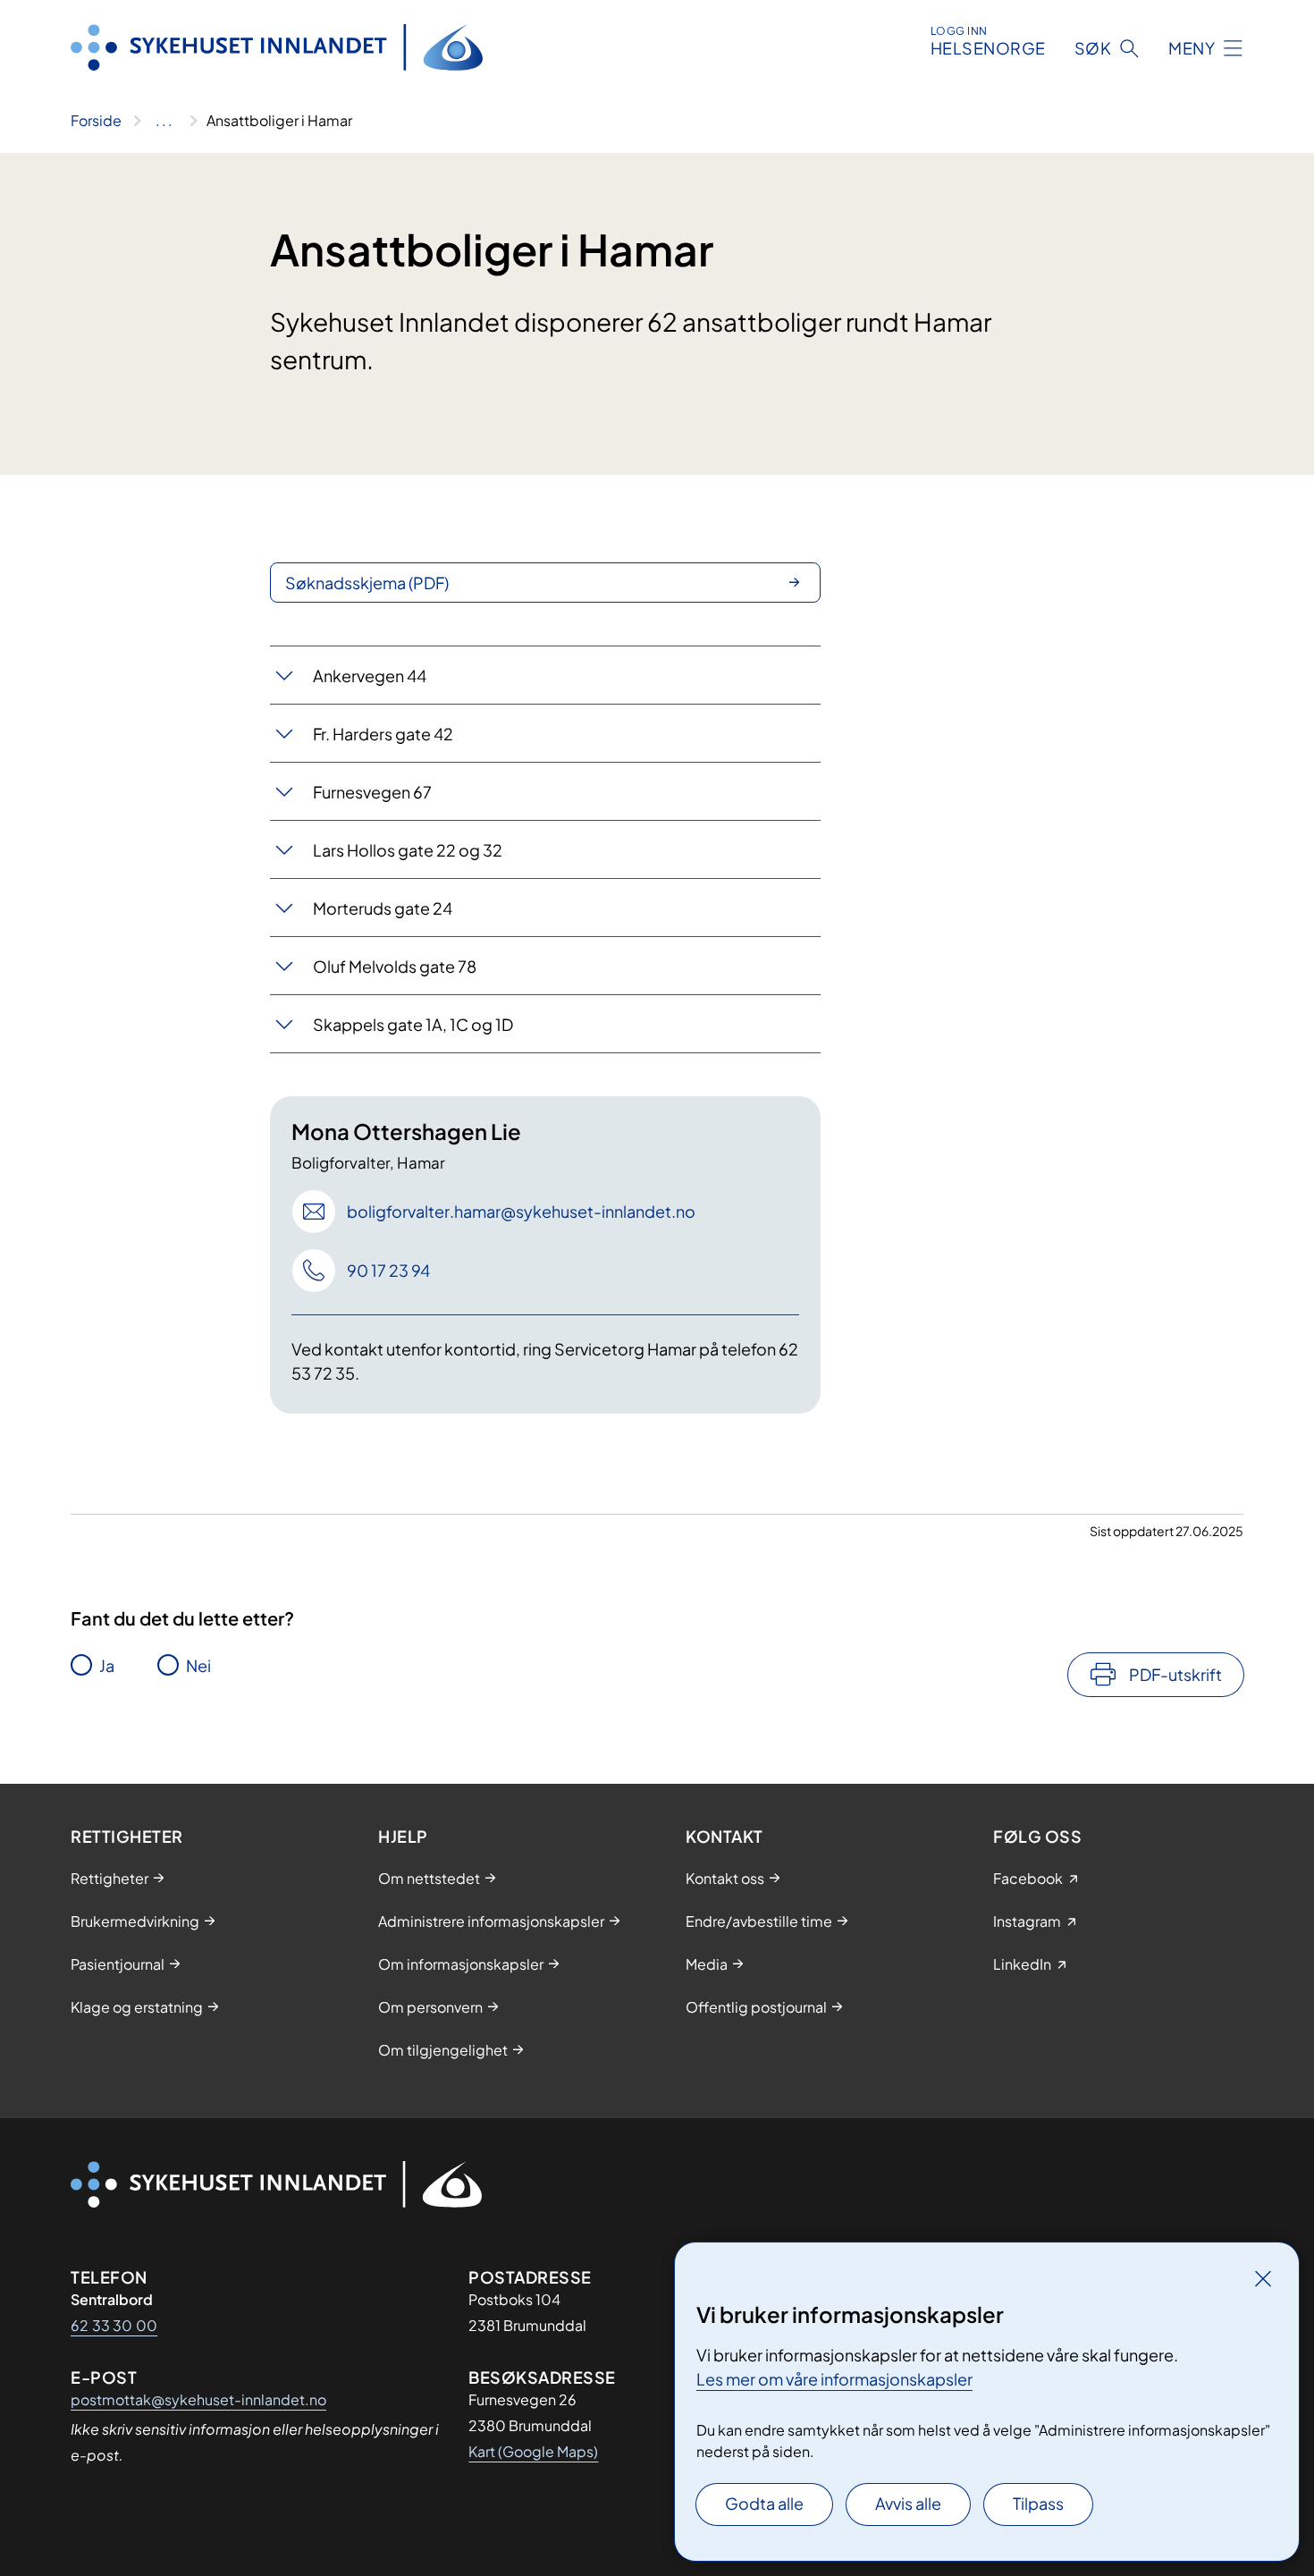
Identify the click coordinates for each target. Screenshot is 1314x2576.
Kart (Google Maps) (533, 2451)
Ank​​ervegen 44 (370, 676)
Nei (198, 1665)
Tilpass (1038, 2503)
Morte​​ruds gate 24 (383, 908)
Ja (107, 1665)
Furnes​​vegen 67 (372, 792)
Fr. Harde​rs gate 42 (383, 734)
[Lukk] (1263, 2278)
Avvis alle (908, 2503)
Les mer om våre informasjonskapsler (834, 2379)
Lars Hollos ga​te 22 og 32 (408, 850)
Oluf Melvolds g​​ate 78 (395, 966)
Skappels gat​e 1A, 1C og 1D (413, 1024)
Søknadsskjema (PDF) (367, 583)
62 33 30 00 (114, 2325)
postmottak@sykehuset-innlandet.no (198, 2399)
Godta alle (764, 2503)
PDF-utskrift (1175, 1674)
